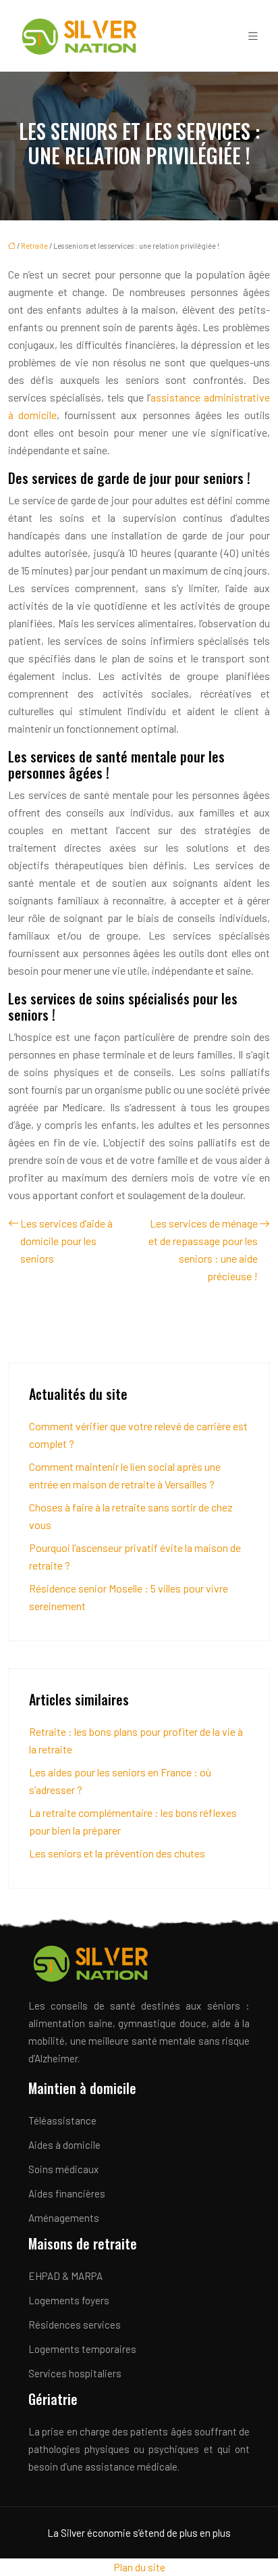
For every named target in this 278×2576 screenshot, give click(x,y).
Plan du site (139, 2567)
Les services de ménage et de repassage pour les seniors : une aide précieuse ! (203, 1249)
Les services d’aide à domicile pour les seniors (66, 1241)
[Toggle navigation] (253, 36)
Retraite (34, 246)
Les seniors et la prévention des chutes (117, 1853)
